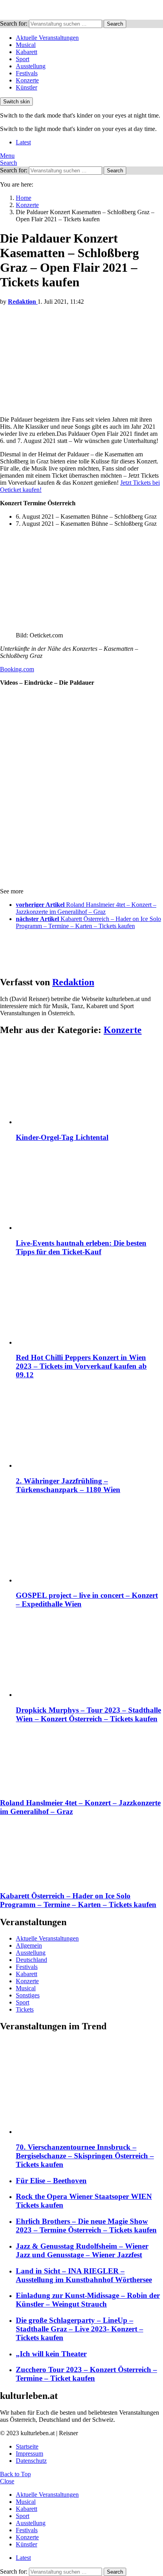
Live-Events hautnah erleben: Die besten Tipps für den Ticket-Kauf (81, 1247)
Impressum (29, 2454)
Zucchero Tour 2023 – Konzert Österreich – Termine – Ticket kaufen (86, 2374)
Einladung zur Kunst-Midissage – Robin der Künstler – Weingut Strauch (88, 2300)
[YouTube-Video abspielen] (81, 738)
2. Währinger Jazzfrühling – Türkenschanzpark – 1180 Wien (68, 1485)
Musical (26, 45)
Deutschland (31, 1960)
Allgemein (29, 1946)
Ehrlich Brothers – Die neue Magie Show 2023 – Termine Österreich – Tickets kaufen (86, 2226)
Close (7, 2481)
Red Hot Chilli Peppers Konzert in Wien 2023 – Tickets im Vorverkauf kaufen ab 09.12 (81, 1366)
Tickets (25, 2009)
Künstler (27, 87)
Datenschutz (31, 2461)
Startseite (27, 2446)
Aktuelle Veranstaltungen (47, 38)
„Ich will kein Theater (51, 2354)
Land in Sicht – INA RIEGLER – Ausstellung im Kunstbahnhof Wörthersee (84, 2275)
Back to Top (15, 2474)
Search (115, 24)
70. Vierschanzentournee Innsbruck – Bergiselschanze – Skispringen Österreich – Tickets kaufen (85, 2156)
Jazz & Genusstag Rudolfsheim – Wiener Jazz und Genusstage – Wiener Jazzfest (82, 2250)
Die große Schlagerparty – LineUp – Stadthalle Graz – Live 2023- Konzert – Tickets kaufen (80, 2329)
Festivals (27, 73)
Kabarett (27, 52)
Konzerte (27, 80)
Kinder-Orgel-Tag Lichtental (62, 1137)
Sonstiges (28, 1995)
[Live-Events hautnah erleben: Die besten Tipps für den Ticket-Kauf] (89, 1190)
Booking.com (17, 669)
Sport (23, 59)
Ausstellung (31, 66)
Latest (23, 142)
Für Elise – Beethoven (51, 2181)
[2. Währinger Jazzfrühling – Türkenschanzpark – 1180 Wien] (89, 1428)
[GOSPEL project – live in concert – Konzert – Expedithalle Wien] (89, 1543)
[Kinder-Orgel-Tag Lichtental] (89, 1084)
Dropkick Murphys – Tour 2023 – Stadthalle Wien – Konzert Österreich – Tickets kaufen (88, 1714)
